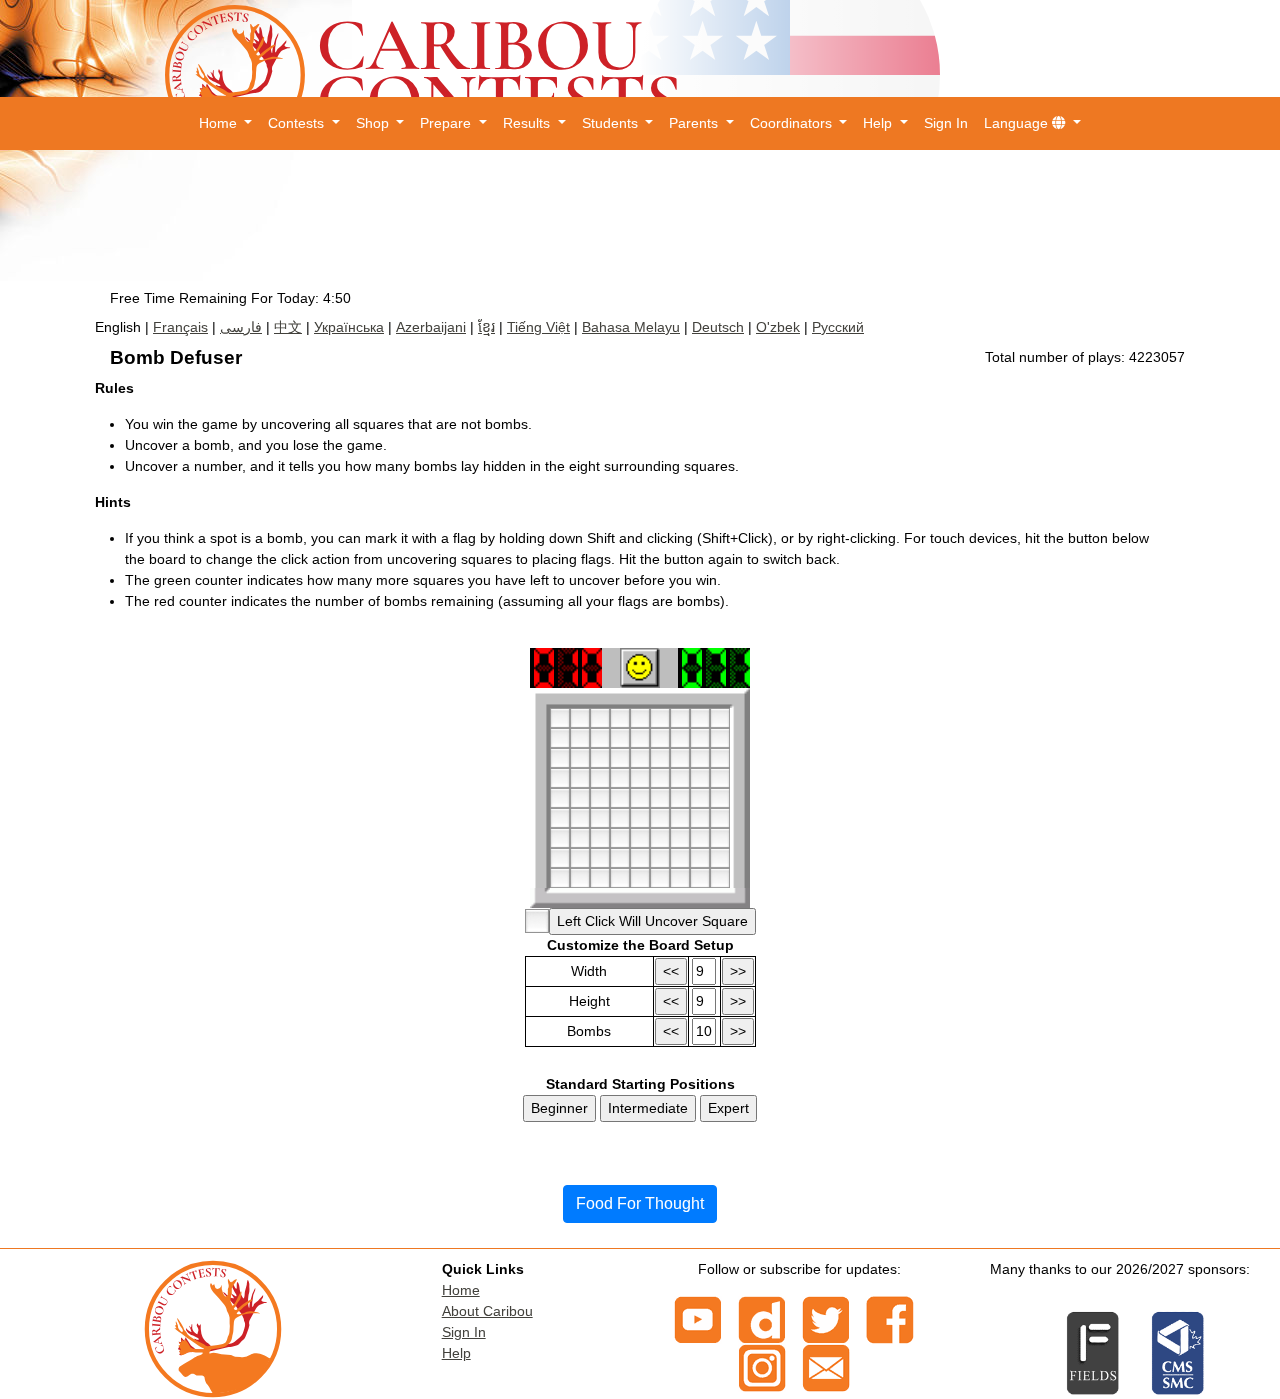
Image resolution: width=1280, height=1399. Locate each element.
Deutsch (718, 327)
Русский (838, 327)
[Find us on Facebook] (890, 1318)
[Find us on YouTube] (698, 1318)
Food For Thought (640, 1203)
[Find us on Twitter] (826, 1318)
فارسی (241, 327)
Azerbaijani (431, 327)
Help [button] (879, 123)
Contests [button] (298, 123)
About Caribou (487, 1311)
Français (180, 327)
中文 (288, 327)
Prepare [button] (447, 123)
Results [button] (528, 123)
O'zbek (778, 327)
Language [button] (1018, 123)
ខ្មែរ (486, 327)
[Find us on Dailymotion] (762, 1318)
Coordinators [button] (793, 123)
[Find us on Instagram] (762, 1366)
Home (461, 1290)
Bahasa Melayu (631, 327)
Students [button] (612, 123)
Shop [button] (374, 123)
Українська (349, 327)
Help (456, 1353)
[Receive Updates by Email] (826, 1366)
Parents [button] (695, 123)
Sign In (946, 123)
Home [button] (220, 123)
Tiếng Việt (538, 327)
